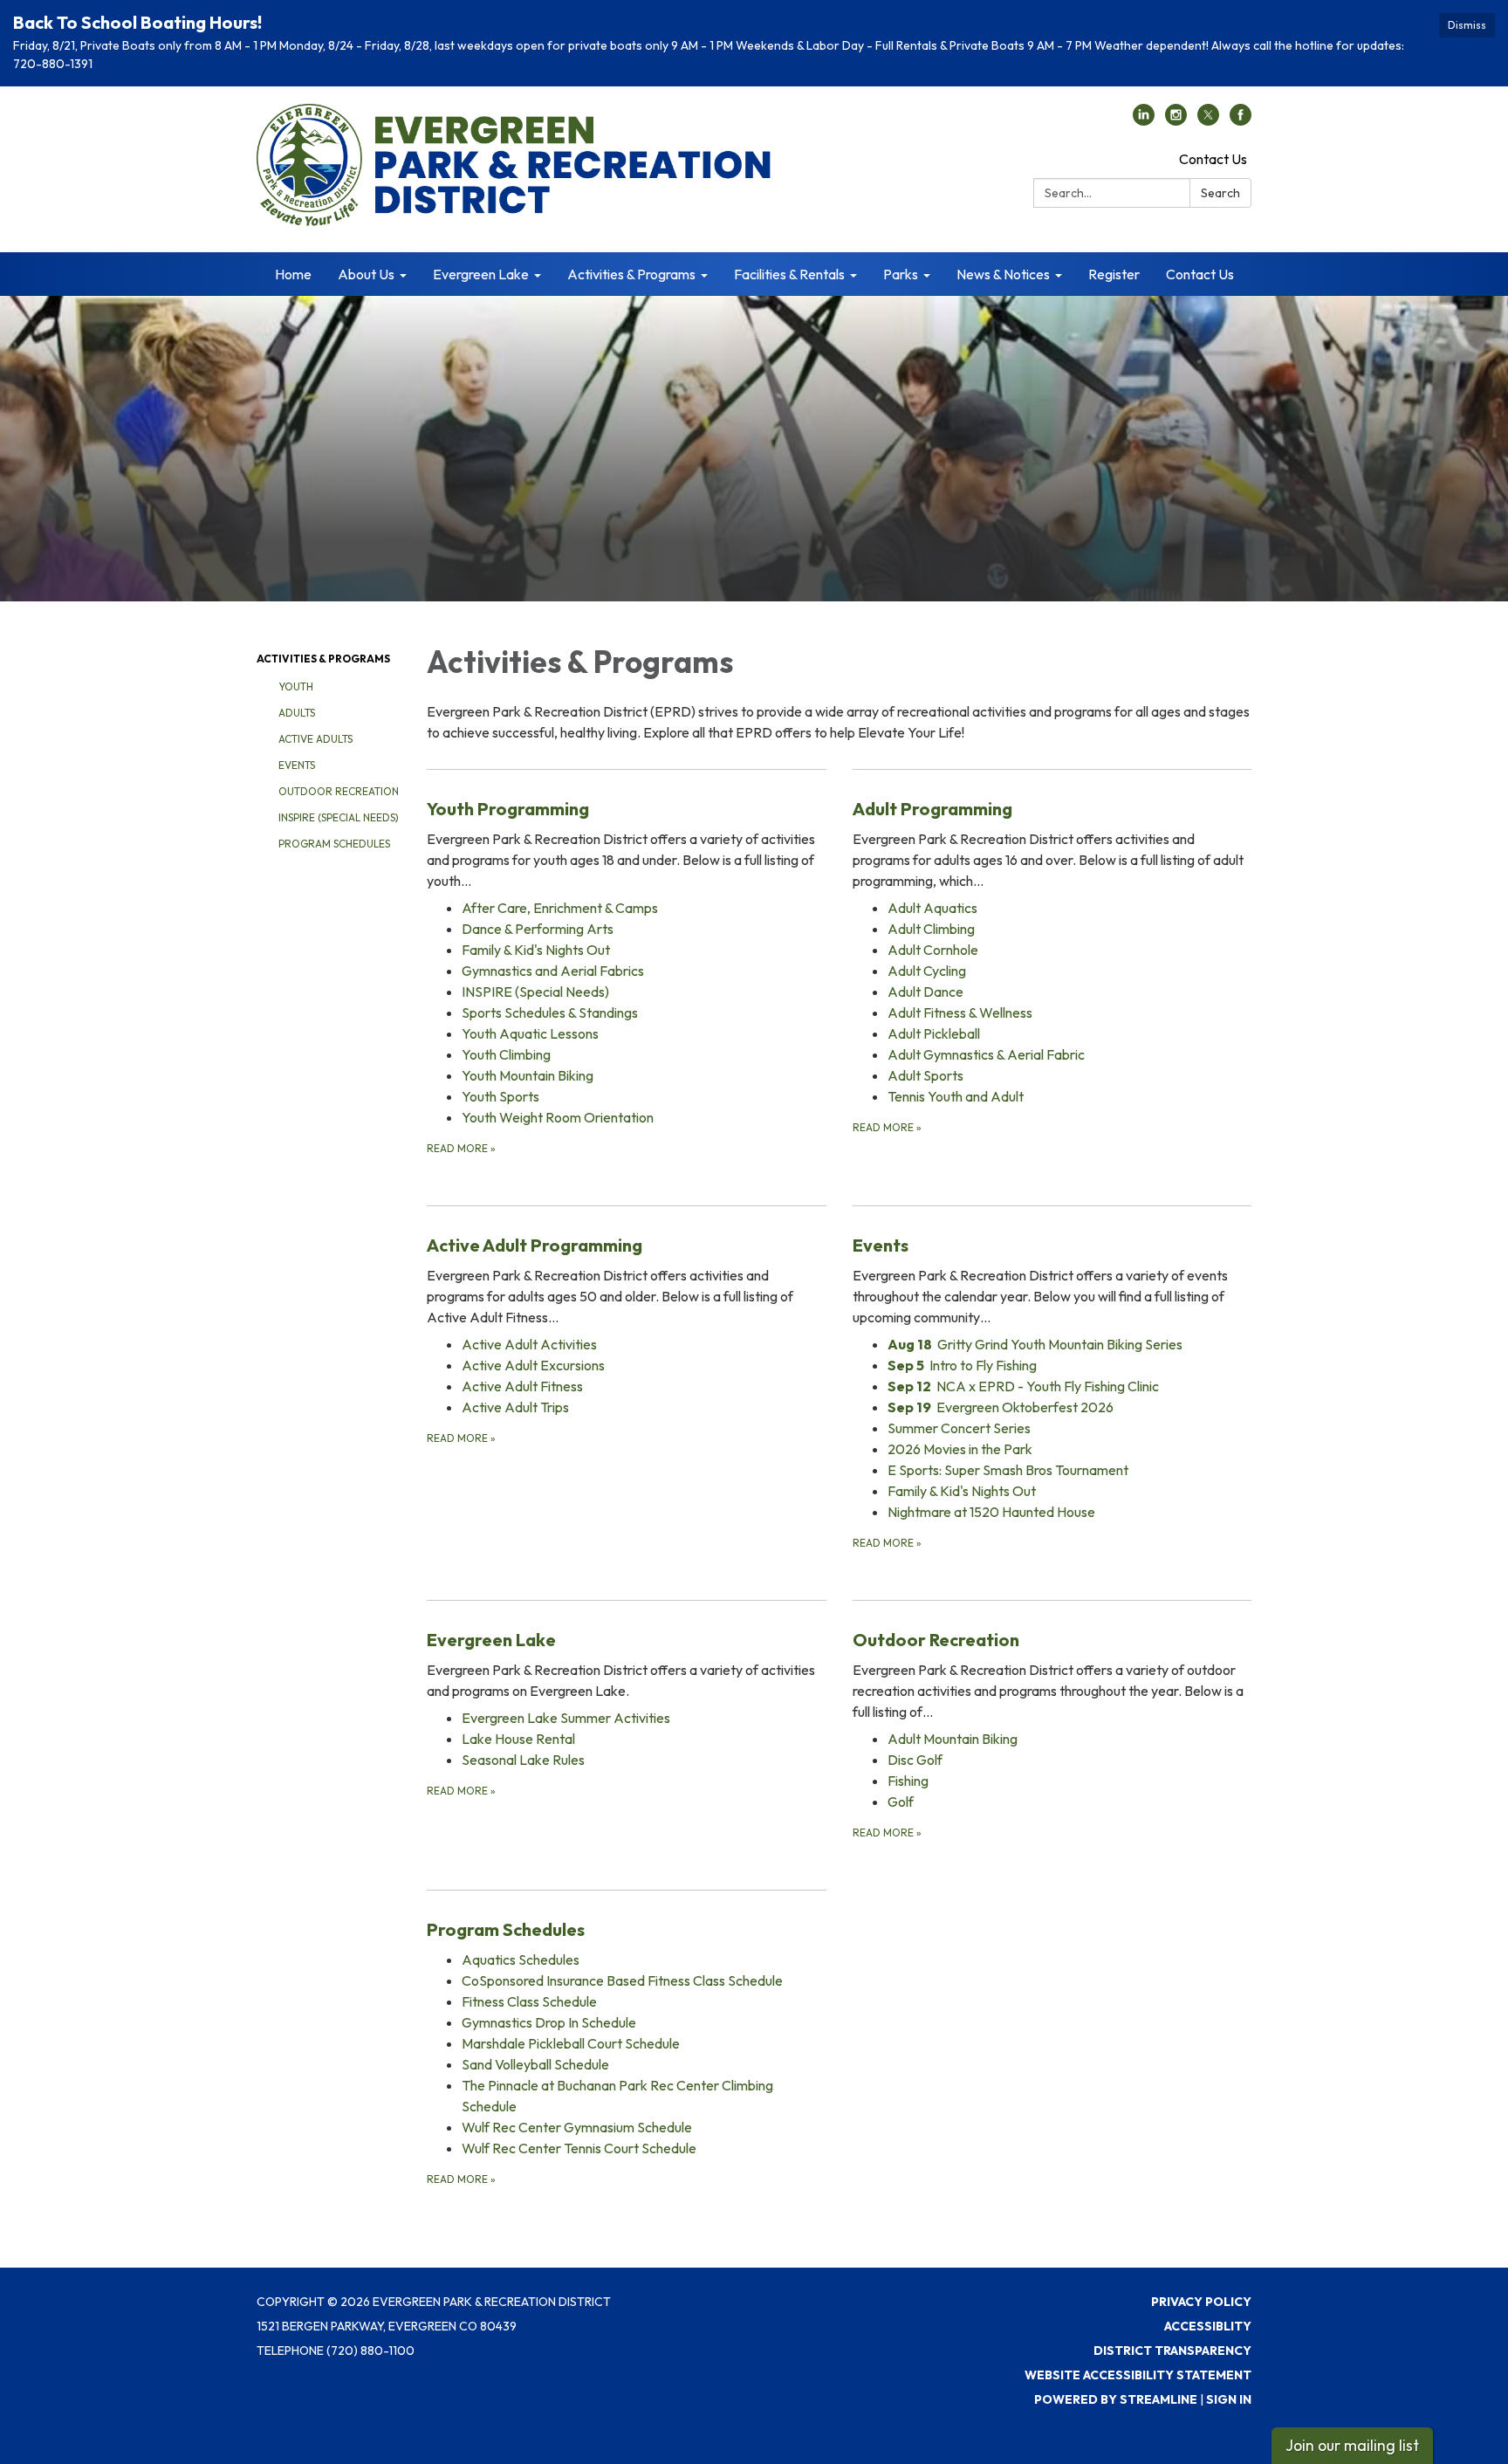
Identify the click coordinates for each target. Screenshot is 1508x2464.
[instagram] (1176, 120)
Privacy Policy (1201, 2302)
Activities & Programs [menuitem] (631, 274)
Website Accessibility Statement (1138, 2375)
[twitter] (1208, 120)
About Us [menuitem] (366, 274)
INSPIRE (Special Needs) (339, 817)
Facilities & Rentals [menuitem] (789, 274)
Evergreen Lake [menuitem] (481, 274)
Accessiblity (1208, 2326)
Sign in (1229, 2399)
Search (1220, 193)
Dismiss (1467, 25)
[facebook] (1241, 120)
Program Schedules (334, 844)
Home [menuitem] (293, 274)
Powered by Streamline (1116, 2399)
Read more (461, 1148)
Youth (296, 686)
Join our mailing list (1352, 2445)
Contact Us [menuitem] (1200, 274)
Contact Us (1213, 159)
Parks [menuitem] (901, 274)
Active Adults (315, 739)
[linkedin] (1144, 120)
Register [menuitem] (1114, 274)
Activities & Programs (323, 659)
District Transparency (1172, 2351)
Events (297, 765)
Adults (297, 713)
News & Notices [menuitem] (1003, 274)
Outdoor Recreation (339, 791)
